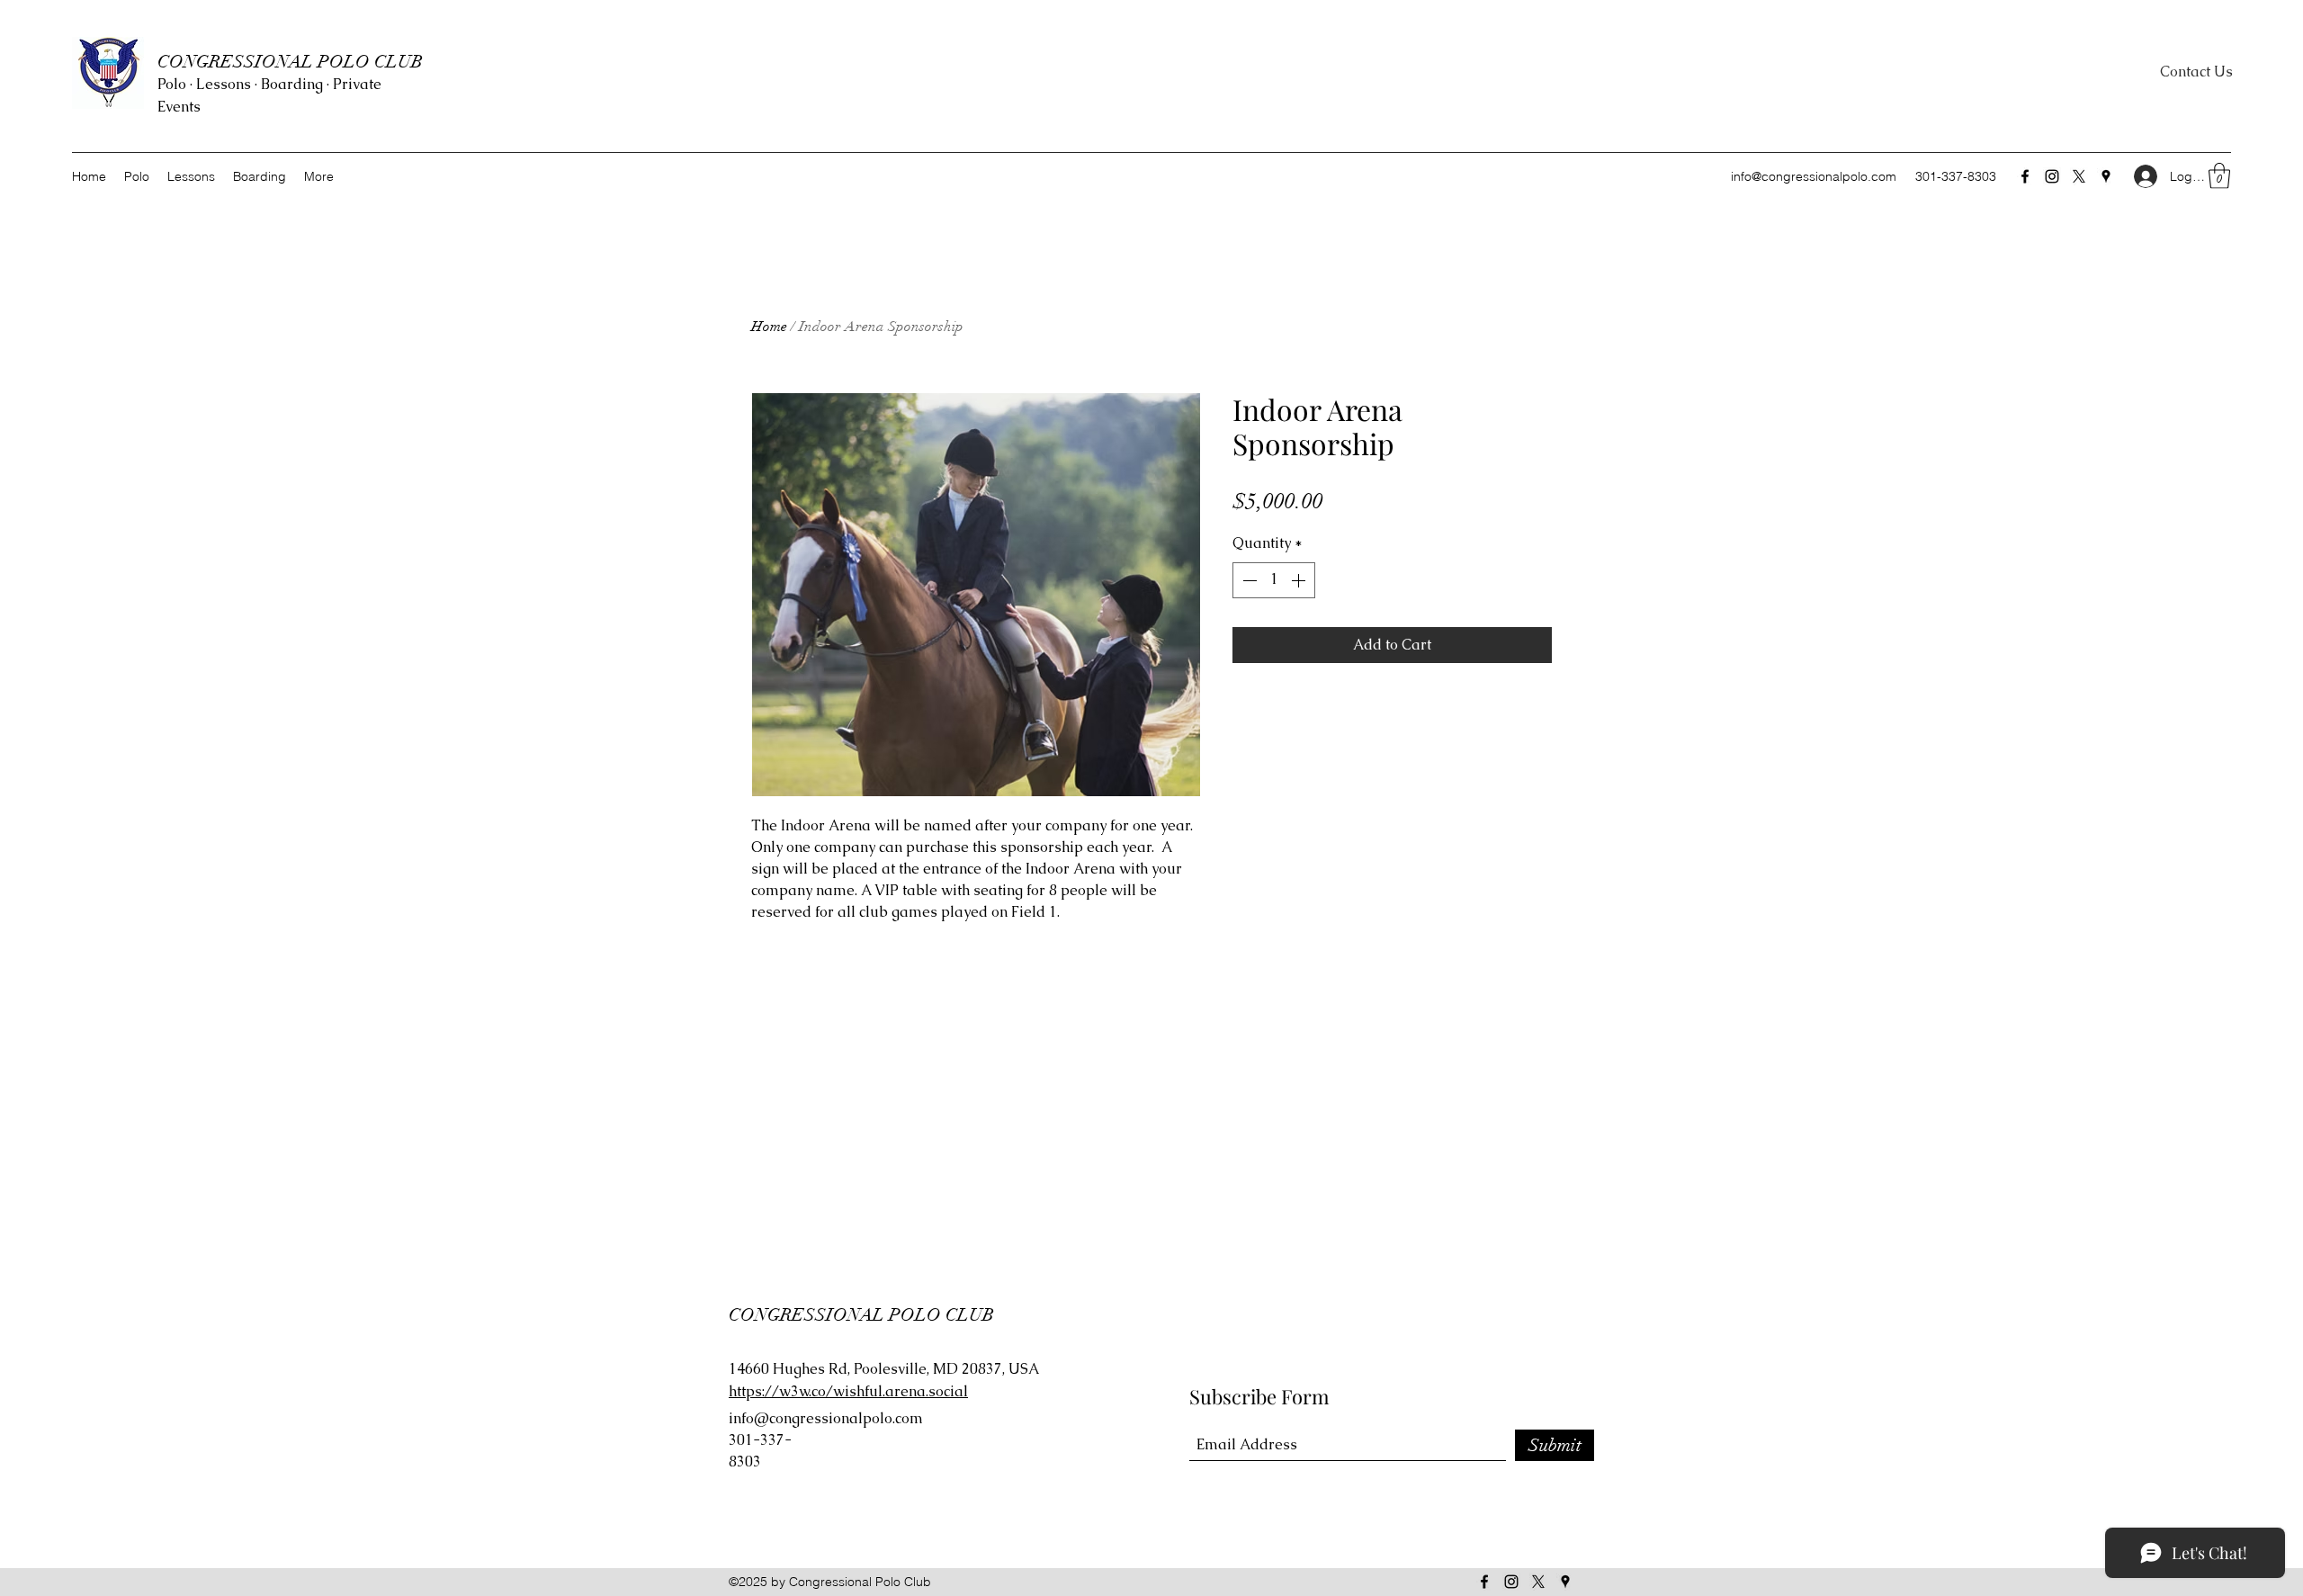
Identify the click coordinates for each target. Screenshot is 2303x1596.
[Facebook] (2025, 176)
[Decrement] (1248, 580)
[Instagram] (2052, 176)
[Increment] (1300, 580)
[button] (2219, 176)
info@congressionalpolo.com (1814, 176)
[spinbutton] (1274, 580)
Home (769, 327)
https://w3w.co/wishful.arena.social (848, 1391)
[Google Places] (2106, 176)
